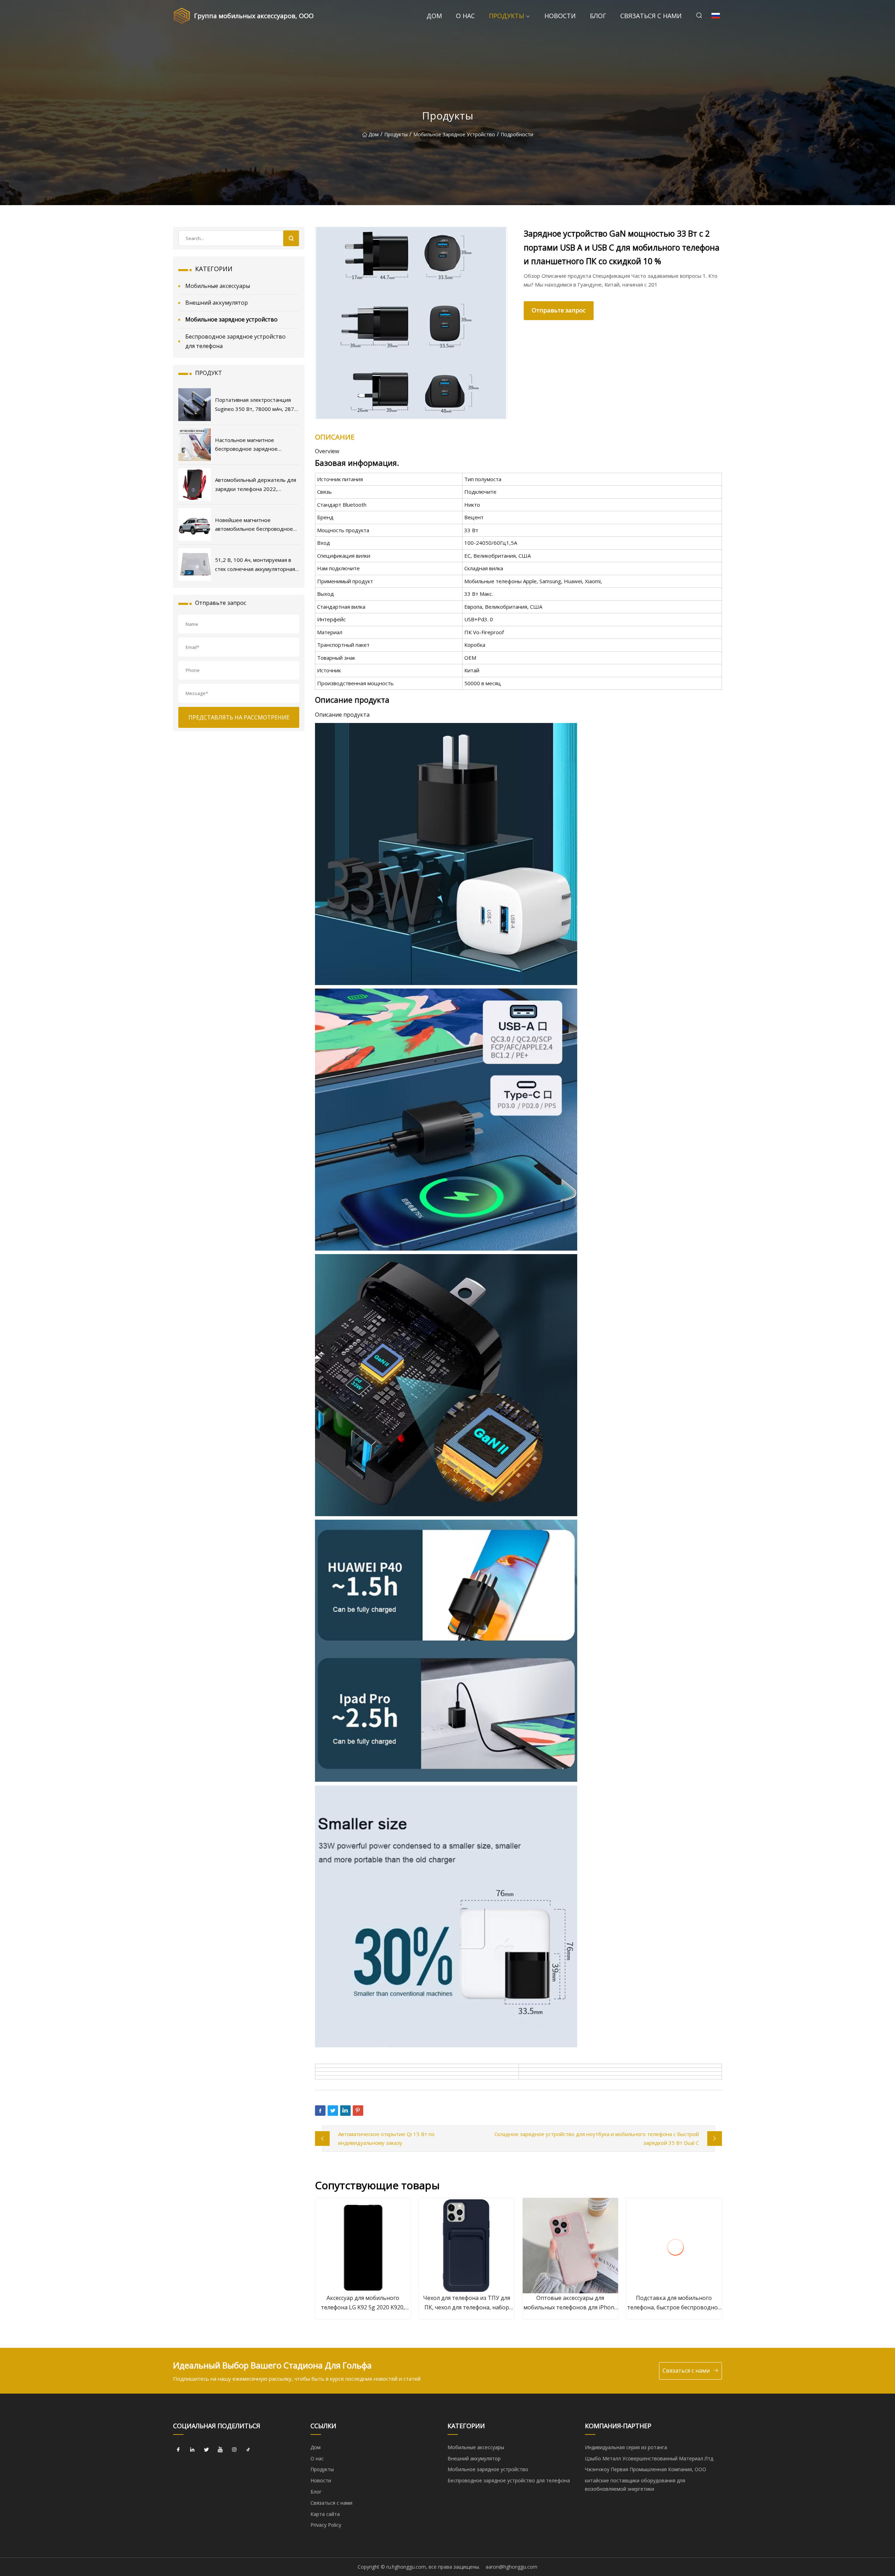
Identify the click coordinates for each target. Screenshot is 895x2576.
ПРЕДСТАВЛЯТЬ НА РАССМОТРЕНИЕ (239, 717)
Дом (434, 16)
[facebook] (178, 2450)
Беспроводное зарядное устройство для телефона (235, 341)
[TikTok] (248, 2450)
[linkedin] (192, 2450)
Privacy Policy (326, 2525)
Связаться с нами (651, 16)
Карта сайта (325, 2514)
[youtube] (220, 2450)
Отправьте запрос (559, 310)
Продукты (506, 16)
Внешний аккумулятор (217, 303)
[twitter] (206, 2450)
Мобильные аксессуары (218, 286)
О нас (465, 16)
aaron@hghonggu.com (511, 2567)
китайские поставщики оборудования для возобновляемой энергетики (635, 2485)
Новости (560, 16)
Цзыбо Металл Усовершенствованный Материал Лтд (649, 2458)
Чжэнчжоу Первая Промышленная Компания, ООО (646, 2469)
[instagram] (234, 2450)
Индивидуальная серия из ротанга (626, 2447)
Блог (598, 16)
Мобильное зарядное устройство (454, 134)
